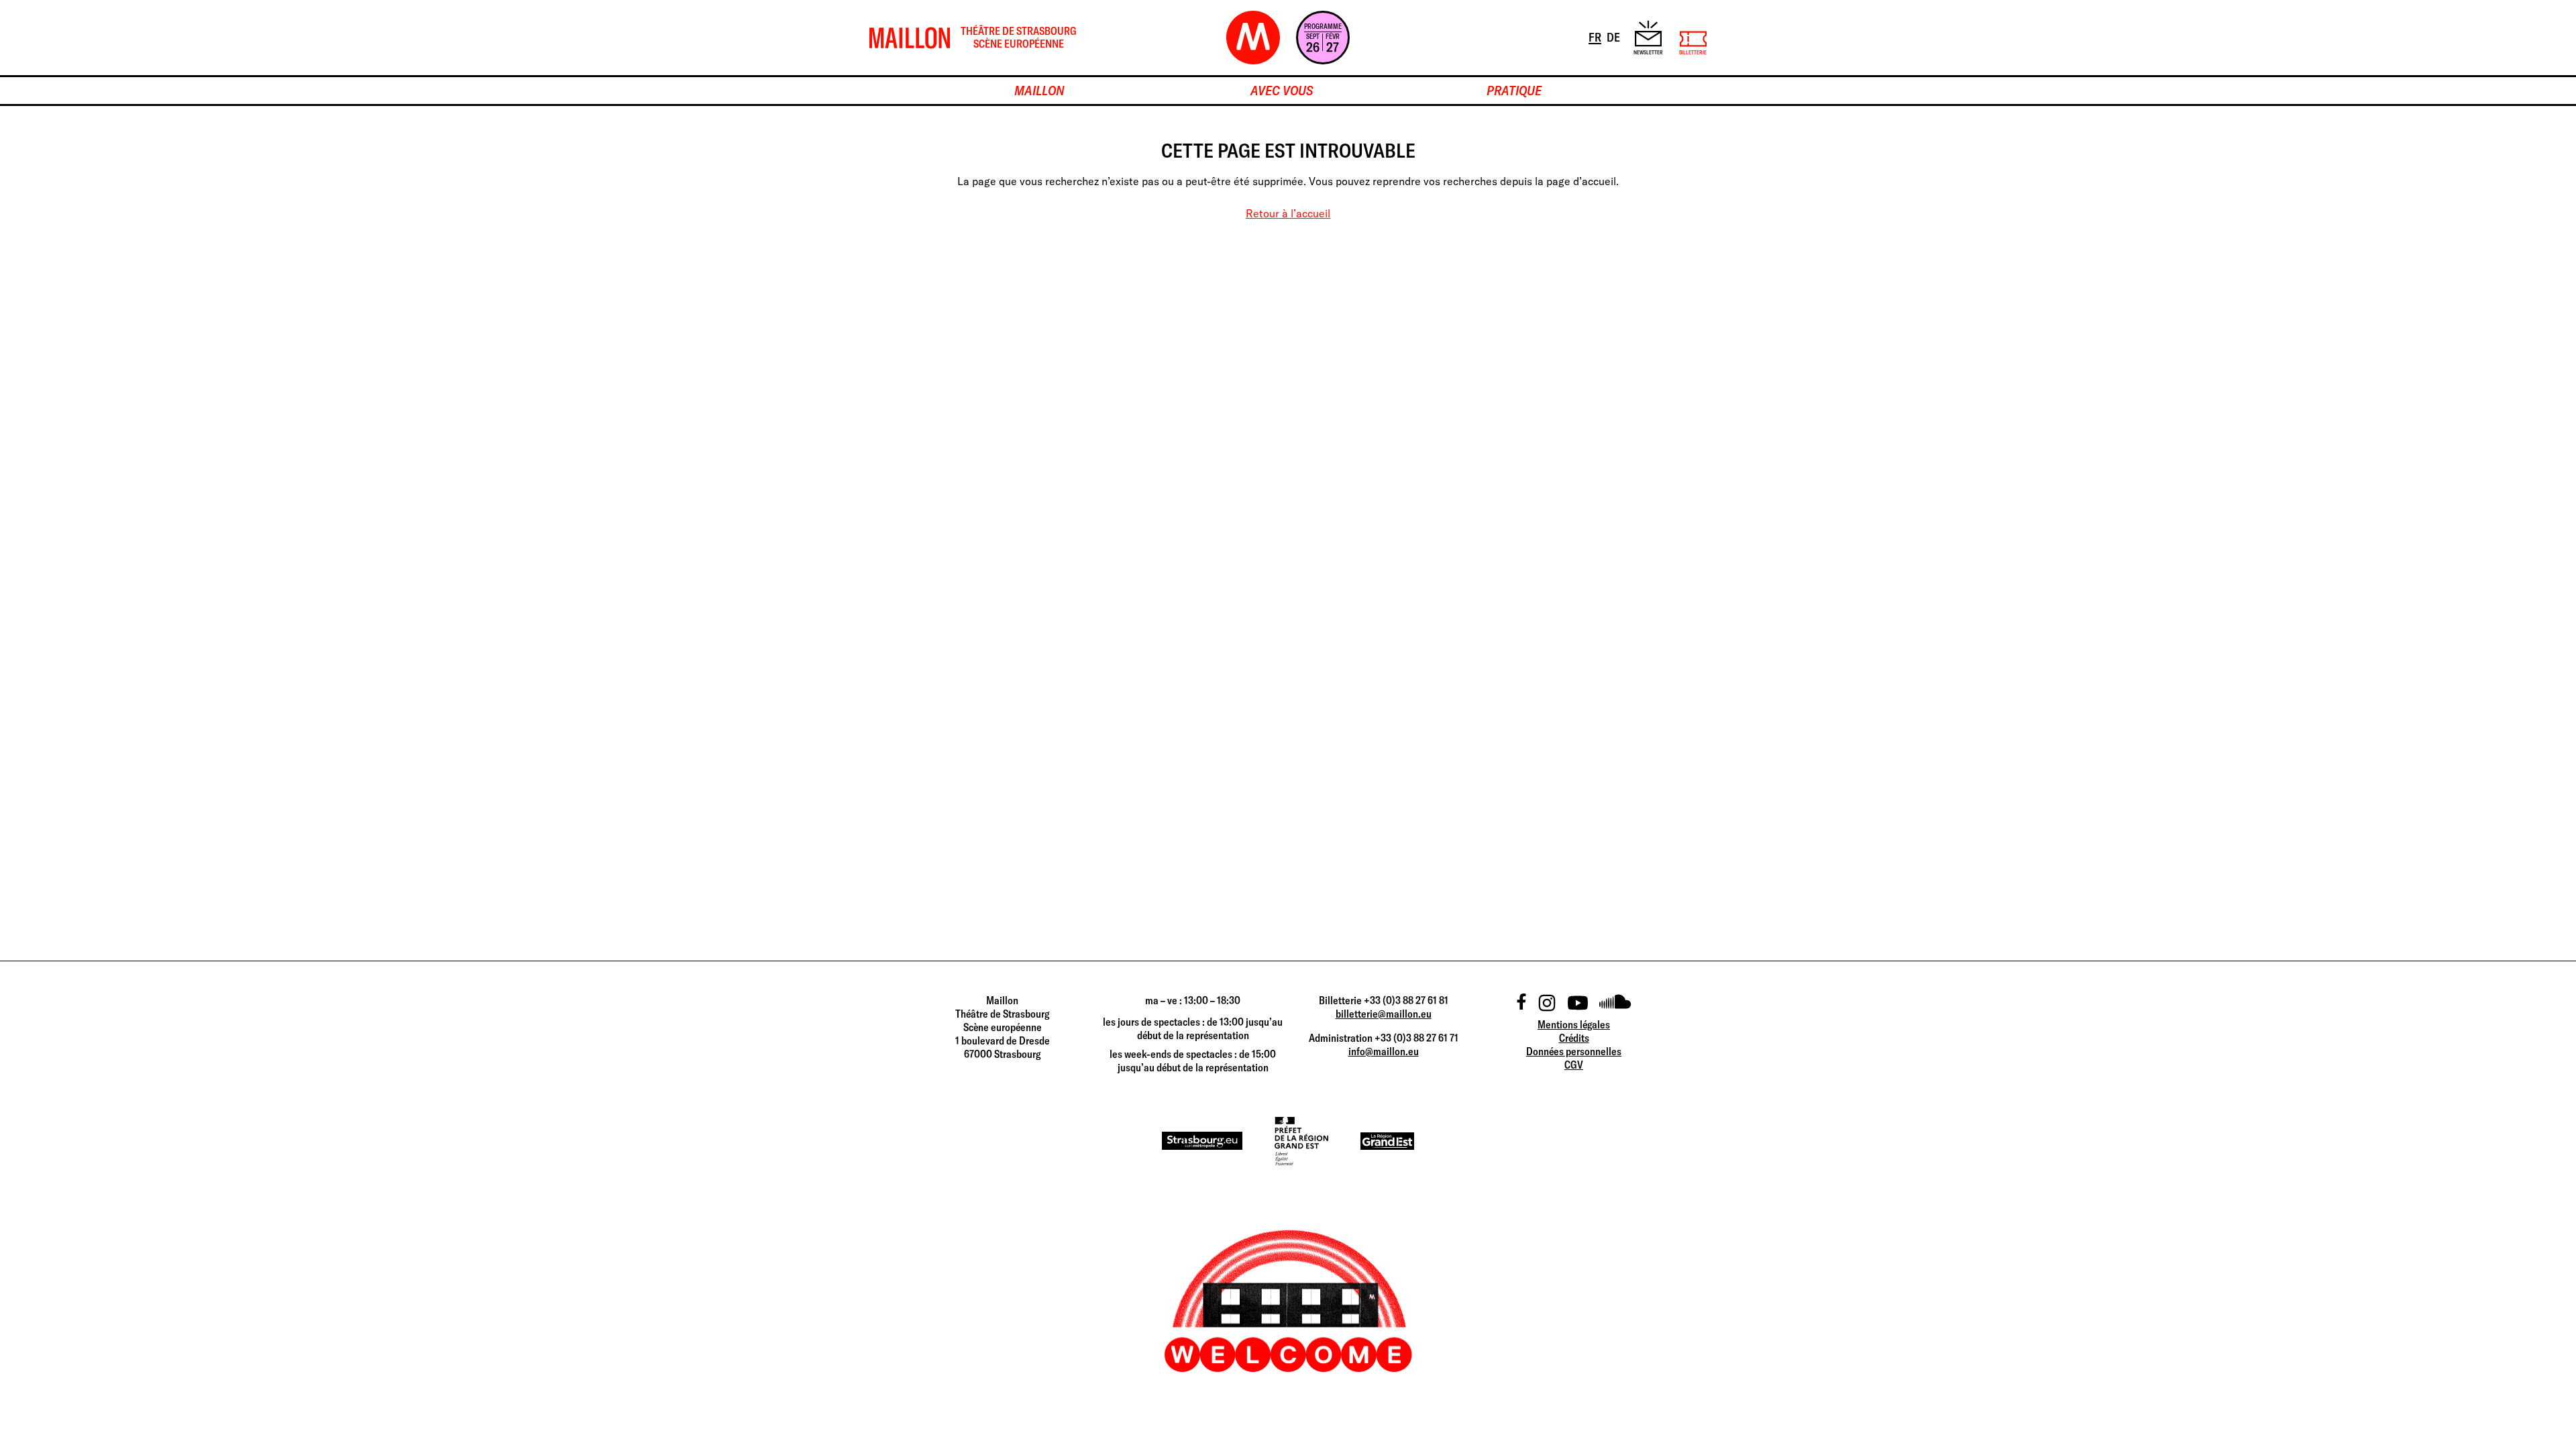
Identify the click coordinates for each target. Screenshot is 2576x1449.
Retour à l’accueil (1288, 213)
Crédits (1574, 1038)
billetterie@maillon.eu (1384, 1014)
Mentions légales (1574, 1024)
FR (1596, 37)
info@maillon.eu (1384, 1051)
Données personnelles (1574, 1051)
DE (1614, 37)
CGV (1574, 1065)
